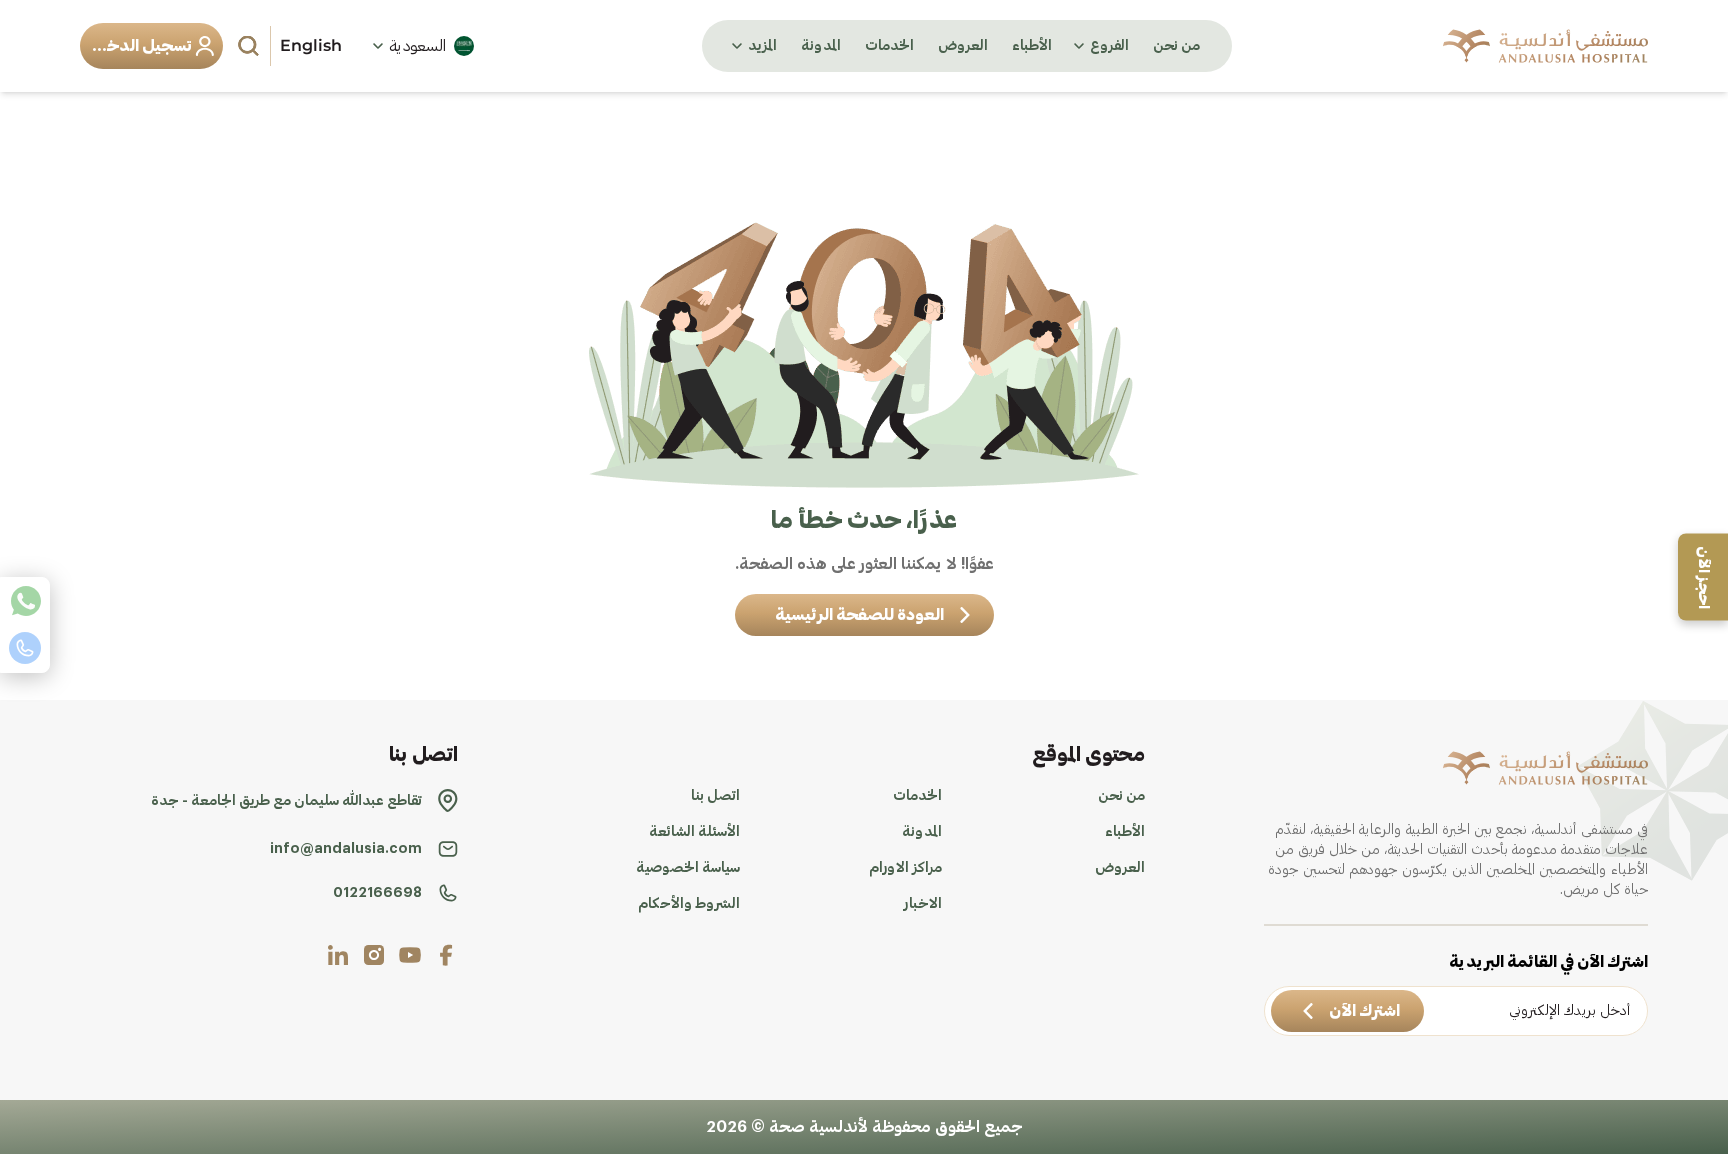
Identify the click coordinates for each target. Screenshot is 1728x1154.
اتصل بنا (715, 796)
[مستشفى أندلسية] (1545, 46)
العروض (963, 46)
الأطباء (1032, 46)
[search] (251, 46)
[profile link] (446, 955)
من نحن (1176, 46)
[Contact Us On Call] (25, 648)
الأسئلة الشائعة (694, 832)
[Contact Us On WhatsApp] (25, 601)
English (311, 45)
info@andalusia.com (346, 849)
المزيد (762, 46)
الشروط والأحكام (689, 904)
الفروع (1109, 46)
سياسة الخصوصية (688, 868)
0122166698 (377, 893)
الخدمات (889, 46)
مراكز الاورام (905, 868)
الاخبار (923, 904)
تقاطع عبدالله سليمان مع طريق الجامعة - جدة (286, 801)
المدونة (821, 46)
